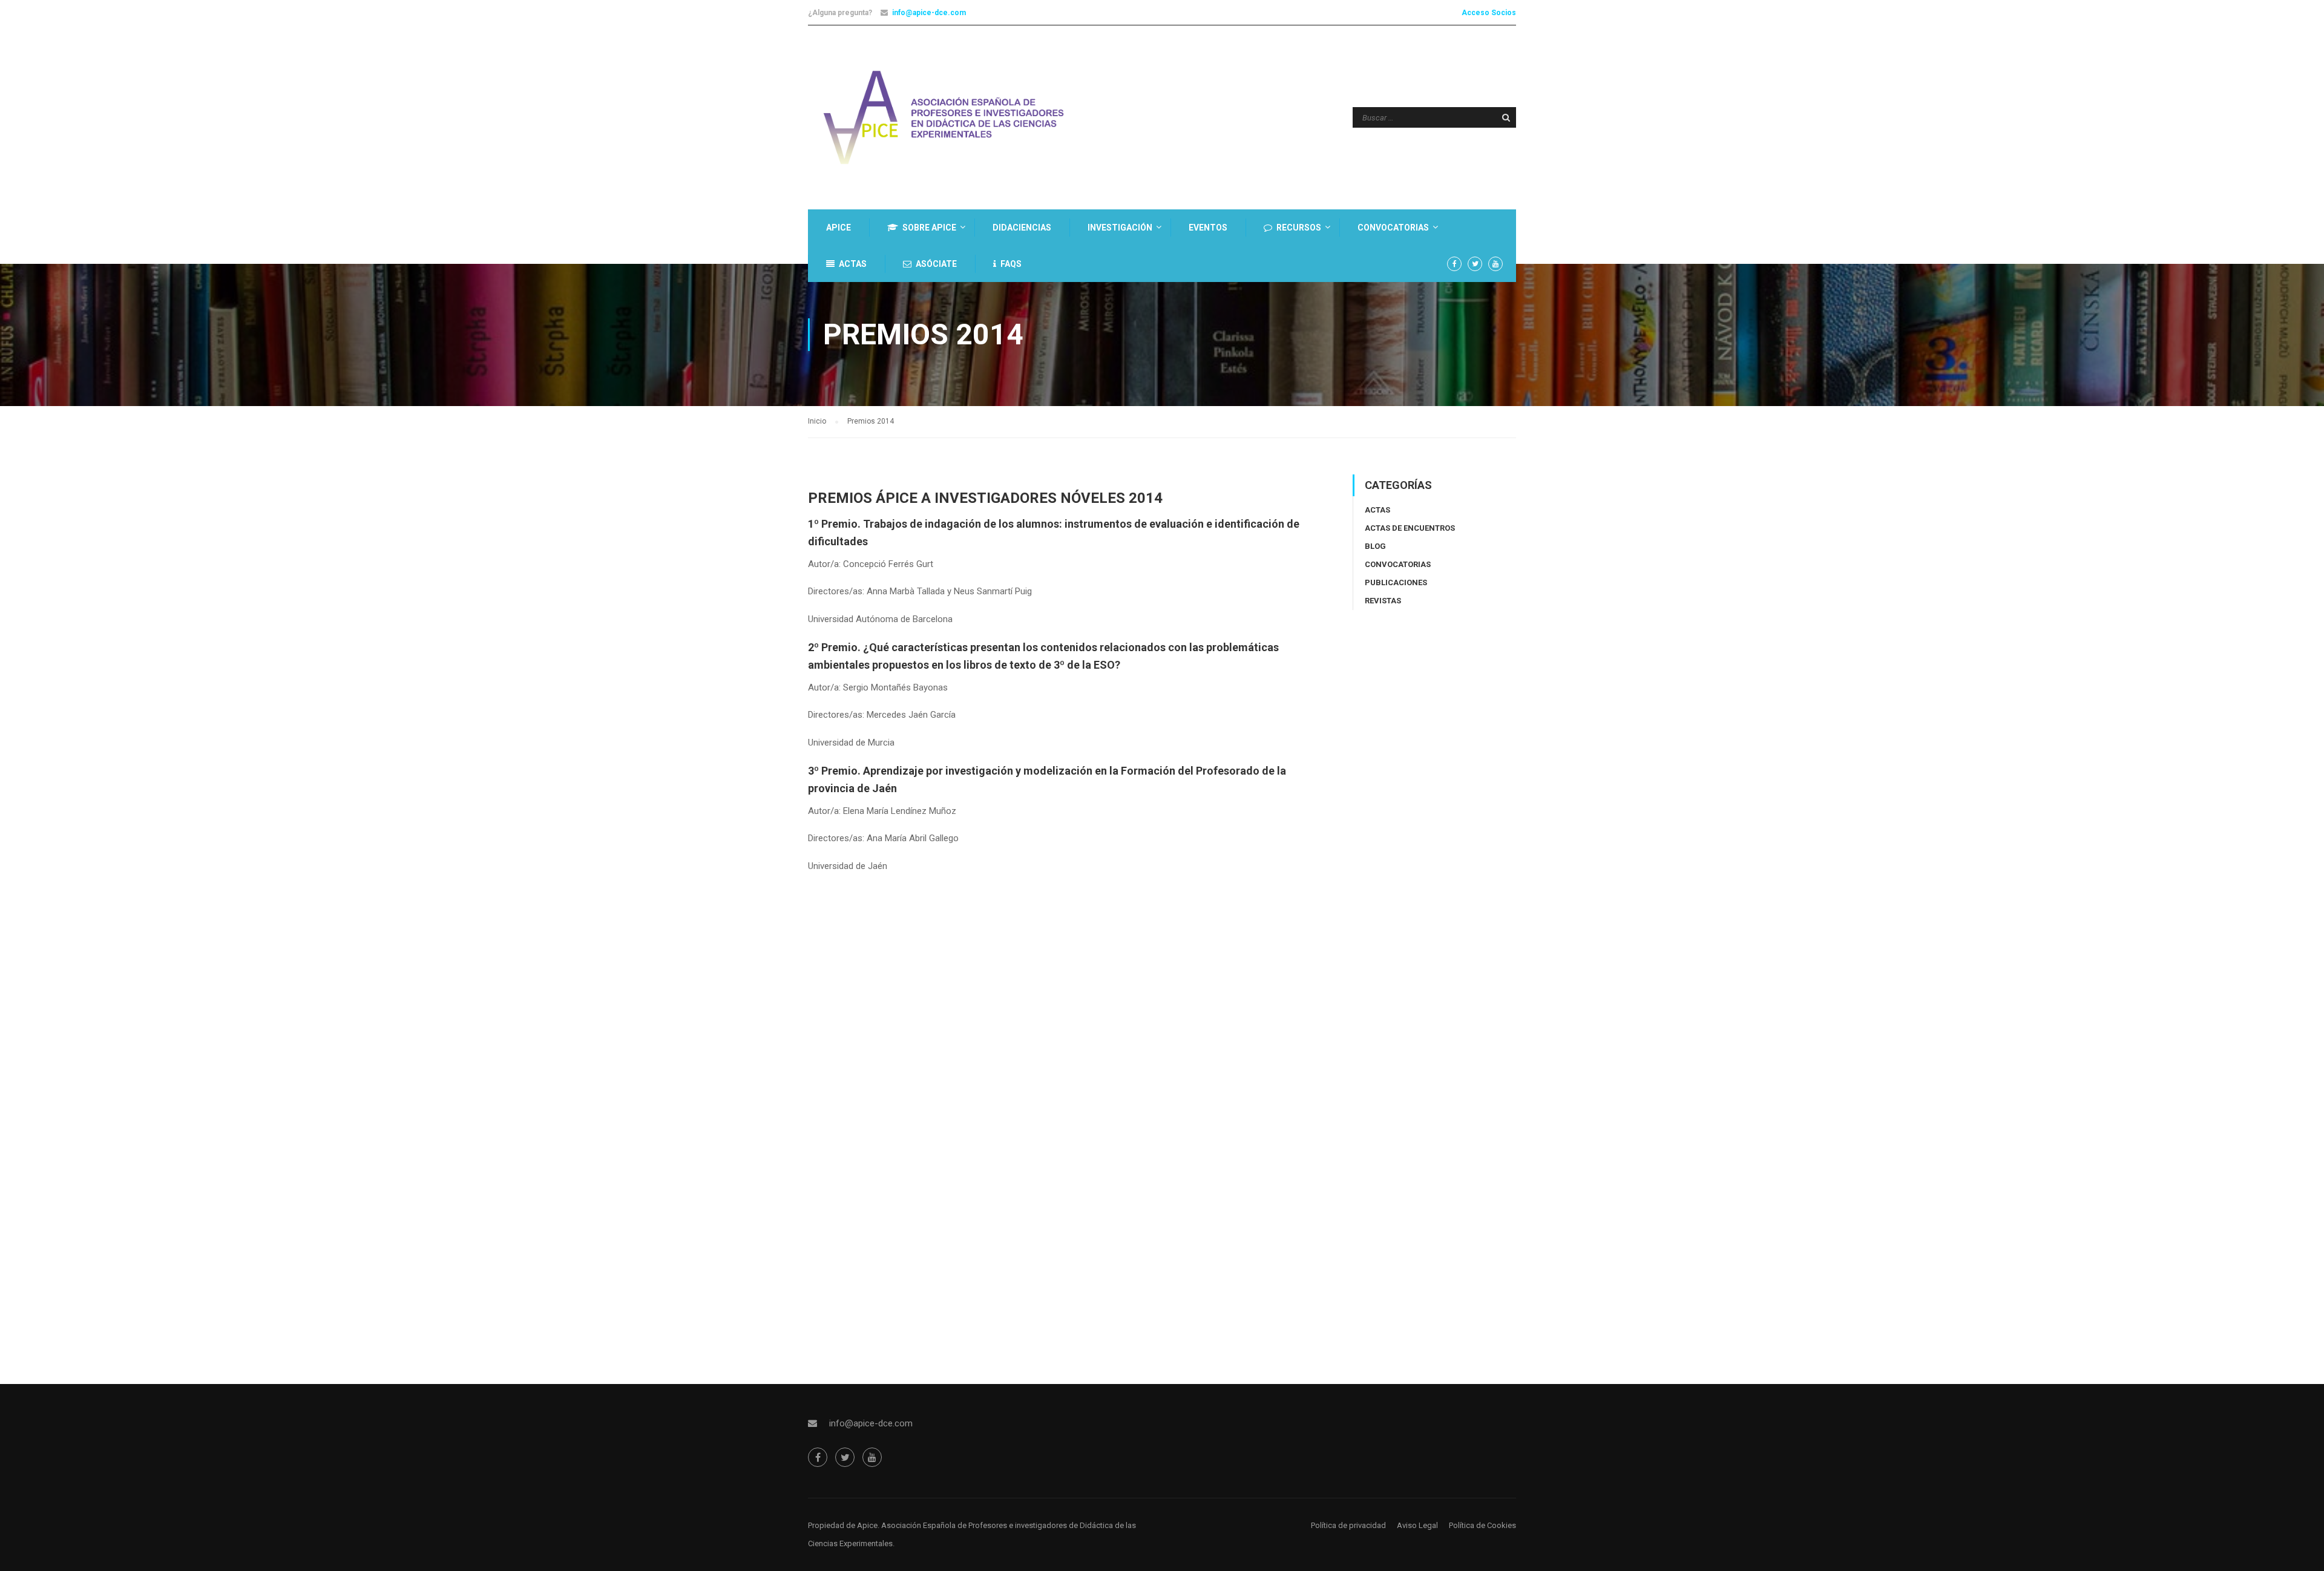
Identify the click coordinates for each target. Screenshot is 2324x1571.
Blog (1375, 546)
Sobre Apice (929, 228)
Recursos (1299, 228)
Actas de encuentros (1410, 528)
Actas (853, 264)
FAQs (1011, 264)
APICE (839, 228)
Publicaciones (1396, 582)
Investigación (1120, 228)
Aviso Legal (1417, 1525)
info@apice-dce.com (929, 13)
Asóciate (936, 264)
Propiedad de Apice (843, 1525)
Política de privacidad (1348, 1525)
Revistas (1383, 601)
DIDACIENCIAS (1022, 228)
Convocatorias (1393, 228)
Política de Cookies (1482, 1525)
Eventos (1208, 228)
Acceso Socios (1489, 13)
